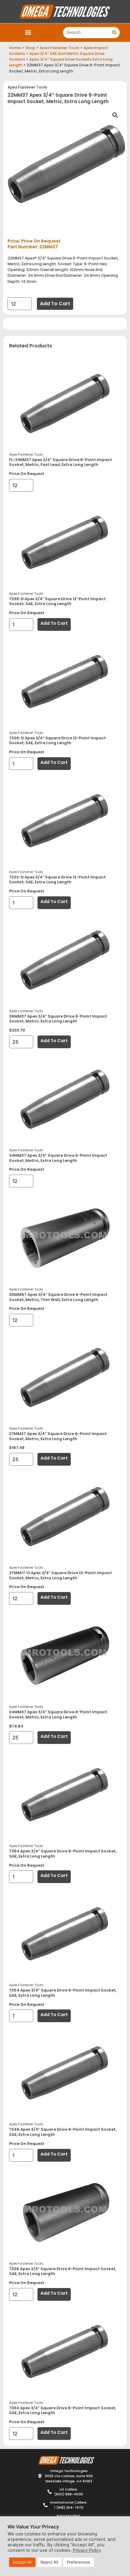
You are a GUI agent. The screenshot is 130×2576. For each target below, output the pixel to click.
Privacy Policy (87, 2550)
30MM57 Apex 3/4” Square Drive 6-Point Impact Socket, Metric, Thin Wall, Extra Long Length (58, 1297)
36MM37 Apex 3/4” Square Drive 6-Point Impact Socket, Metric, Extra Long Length (58, 1019)
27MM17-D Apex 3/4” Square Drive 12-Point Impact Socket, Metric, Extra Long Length (60, 1575)
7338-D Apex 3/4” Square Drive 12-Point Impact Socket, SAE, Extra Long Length (57, 601)
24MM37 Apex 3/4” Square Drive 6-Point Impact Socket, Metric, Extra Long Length (58, 1715)
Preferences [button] (78, 2562)
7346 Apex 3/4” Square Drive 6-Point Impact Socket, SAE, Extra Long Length (63, 2132)
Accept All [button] (22, 2562)
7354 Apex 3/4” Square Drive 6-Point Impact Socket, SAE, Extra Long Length (63, 1993)
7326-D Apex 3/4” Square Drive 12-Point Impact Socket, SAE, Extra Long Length (57, 741)
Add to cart (55, 304)
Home (15, 48)
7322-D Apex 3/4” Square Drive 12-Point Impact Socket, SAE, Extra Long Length (57, 880)
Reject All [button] (49, 2562)
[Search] (114, 33)
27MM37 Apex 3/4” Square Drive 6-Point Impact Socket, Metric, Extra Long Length (58, 1436)
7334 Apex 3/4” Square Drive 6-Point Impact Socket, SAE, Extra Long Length (63, 2410)
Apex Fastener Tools (59, 48)
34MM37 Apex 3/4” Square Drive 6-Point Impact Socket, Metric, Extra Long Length (58, 1158)
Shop (30, 48)
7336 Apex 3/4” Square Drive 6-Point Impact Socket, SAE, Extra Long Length (63, 2271)
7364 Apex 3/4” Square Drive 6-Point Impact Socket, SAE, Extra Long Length (63, 1854)
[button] (28, 33)
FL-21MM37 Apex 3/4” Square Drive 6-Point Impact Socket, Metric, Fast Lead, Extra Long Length (60, 462)
